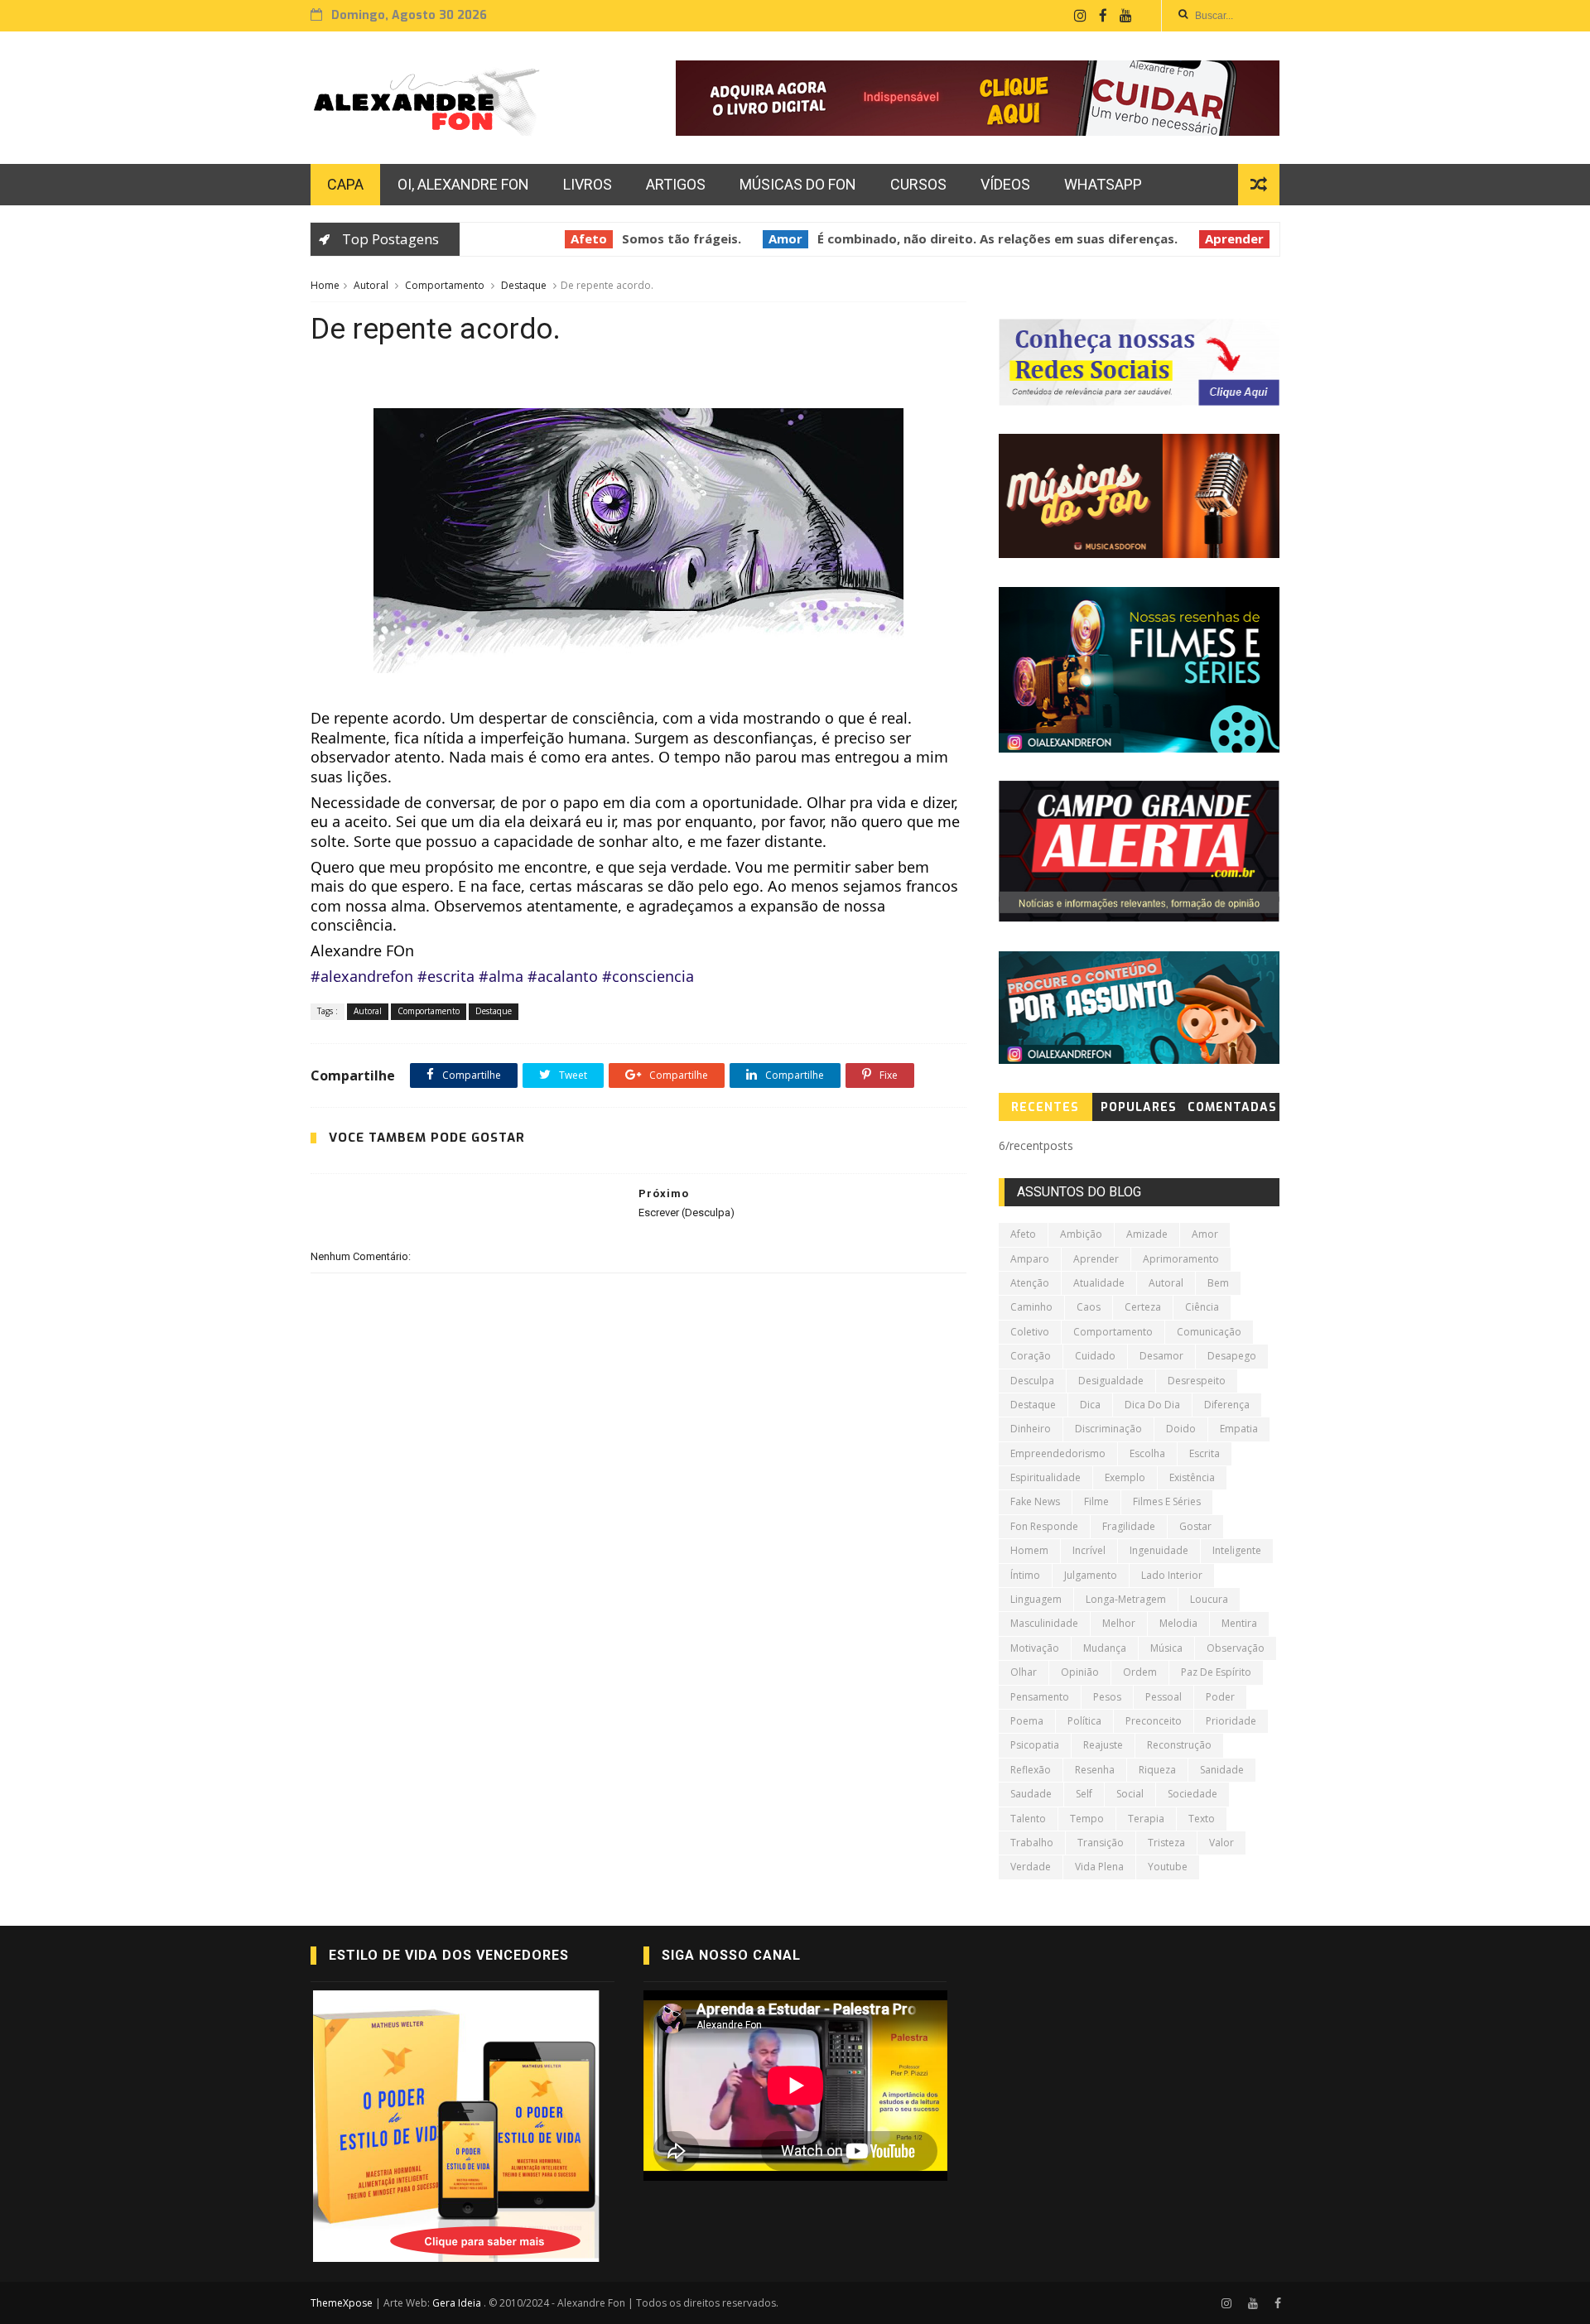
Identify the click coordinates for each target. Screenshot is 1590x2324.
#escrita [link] (446, 976)
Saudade (1031, 1794)
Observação (1236, 1648)
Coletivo (1030, 1332)
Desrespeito (1197, 1381)
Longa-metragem (1126, 1599)
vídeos (1005, 184)
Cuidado (1095, 1356)
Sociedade (1192, 1794)
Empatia (1239, 1429)
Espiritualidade (1046, 1477)
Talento (1028, 1819)
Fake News (1035, 1501)
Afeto (553, 238)
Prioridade (1231, 1721)
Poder (1220, 1697)
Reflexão (1031, 1770)
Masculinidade (1044, 1623)
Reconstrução (1179, 1745)
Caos (1089, 1307)
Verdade (1031, 1867)
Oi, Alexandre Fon (463, 184)
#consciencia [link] (648, 976)
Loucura (1209, 1599)
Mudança (1105, 1648)
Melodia (1178, 1623)
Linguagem (1036, 1599)
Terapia (1146, 1819)
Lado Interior (1172, 1575)
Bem (1218, 1283)
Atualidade (1099, 1283)
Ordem (1140, 1672)
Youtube (1168, 1867)
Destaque (524, 285)
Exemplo (1125, 1477)
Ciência (1202, 1307)
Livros (588, 184)
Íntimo (1025, 1575)
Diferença (1227, 1405)
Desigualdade (1111, 1381)
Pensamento (1040, 1697)
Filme (1096, 1501)
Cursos (918, 184)
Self (1084, 1794)
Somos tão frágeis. (646, 238)
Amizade (1147, 1234)
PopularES (1139, 1107)
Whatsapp (1103, 184)
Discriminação (1108, 1429)
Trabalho (1032, 1843)
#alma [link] (501, 976)
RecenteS (1045, 1107)
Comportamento (445, 285)
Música (1166, 1648)
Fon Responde (1044, 1526)
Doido (1181, 1429)
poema (1027, 1721)
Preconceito (1154, 1721)
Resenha (1095, 1770)
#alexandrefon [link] (362, 976)
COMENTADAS (1232, 1107)
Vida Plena (1099, 1867)
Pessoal (1164, 1697)
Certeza (1143, 1307)
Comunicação (1209, 1332)
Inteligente (1237, 1550)
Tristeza (1166, 1843)
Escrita (1205, 1453)
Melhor (1119, 1623)
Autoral (371, 285)
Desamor (1161, 1356)
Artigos (676, 184)
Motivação (1035, 1648)
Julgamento (1091, 1575)
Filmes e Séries (1167, 1501)
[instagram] (1080, 16)
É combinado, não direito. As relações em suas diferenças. (962, 238)
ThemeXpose (342, 2303)
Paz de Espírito (1216, 1672)
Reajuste (1103, 1745)
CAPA (345, 184)
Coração (1031, 1356)
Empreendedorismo (1058, 1453)
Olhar (1024, 1672)
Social (1130, 1794)
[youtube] (1126, 16)
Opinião (1080, 1672)
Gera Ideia (458, 2303)
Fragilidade (1129, 1526)
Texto (1202, 1819)
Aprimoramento (1181, 1259)
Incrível (1089, 1550)
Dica (1090, 1405)
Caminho (1031, 1307)
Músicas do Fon (798, 184)
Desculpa (1032, 1381)
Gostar (1195, 1526)
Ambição (1081, 1234)
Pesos (1107, 1697)
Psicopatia (1035, 1745)
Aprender (1199, 238)
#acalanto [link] (563, 976)
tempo (1087, 1819)
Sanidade (1222, 1770)
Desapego (1232, 1356)
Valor (1221, 1843)
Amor (750, 238)
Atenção (1030, 1283)
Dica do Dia (1152, 1405)
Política (1084, 1721)
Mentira (1239, 1623)
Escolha (1147, 1453)
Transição (1101, 1843)
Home (325, 285)
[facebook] (1103, 16)
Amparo (1030, 1259)
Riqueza (1157, 1770)
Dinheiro (1031, 1429)
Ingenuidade (1159, 1550)
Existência (1192, 1477)
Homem (1029, 1550)
